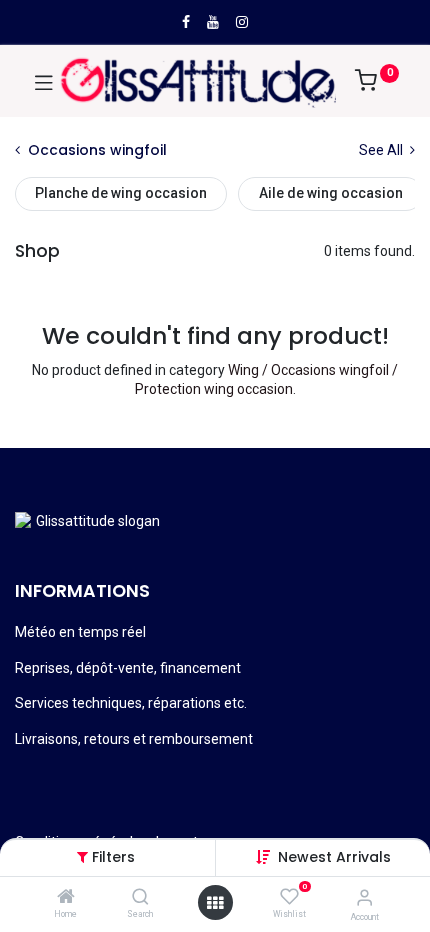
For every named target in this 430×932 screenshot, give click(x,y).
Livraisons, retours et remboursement (134, 739)
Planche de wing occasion (121, 193)
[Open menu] (215, 903)
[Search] (140, 898)
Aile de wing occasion (331, 193)
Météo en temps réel (80, 632)
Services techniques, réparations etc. (131, 703)
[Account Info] (364, 897)
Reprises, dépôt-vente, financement (128, 668)
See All (382, 150)
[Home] (66, 898)
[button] (334, 857)
